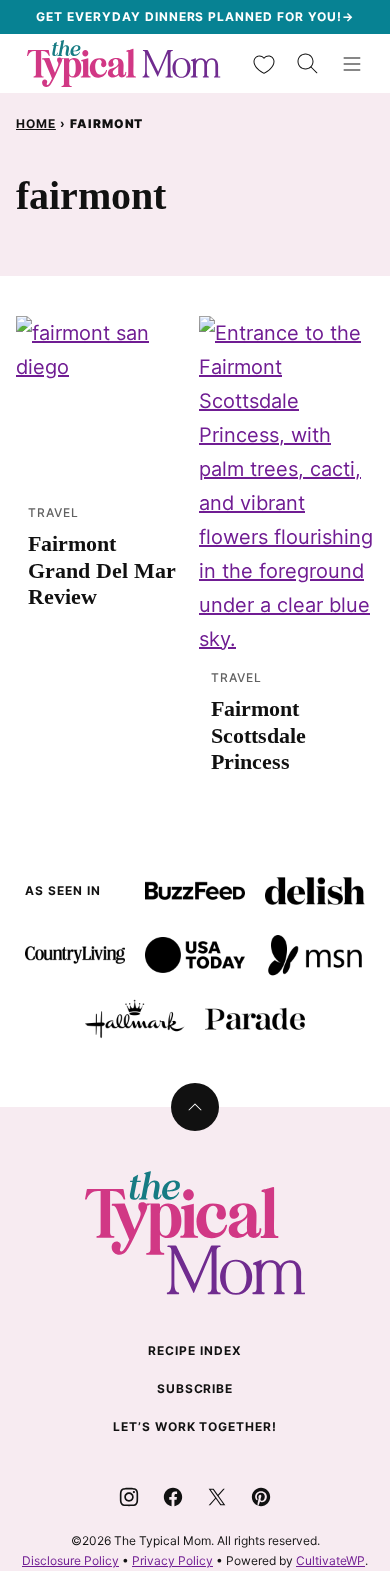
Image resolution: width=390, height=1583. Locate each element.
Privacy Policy (172, 1560)
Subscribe (195, 1388)
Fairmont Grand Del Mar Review (102, 570)
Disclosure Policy (70, 1560)
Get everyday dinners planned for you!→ (194, 16)
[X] (217, 1497)
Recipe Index (195, 1350)
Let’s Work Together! (195, 1426)
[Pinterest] (261, 1497)
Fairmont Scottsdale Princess (258, 735)
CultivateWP (330, 1560)
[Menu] (352, 64)
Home (36, 123)
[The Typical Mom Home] (124, 63)
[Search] (308, 64)
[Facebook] (173, 1497)
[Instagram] (129, 1497)
